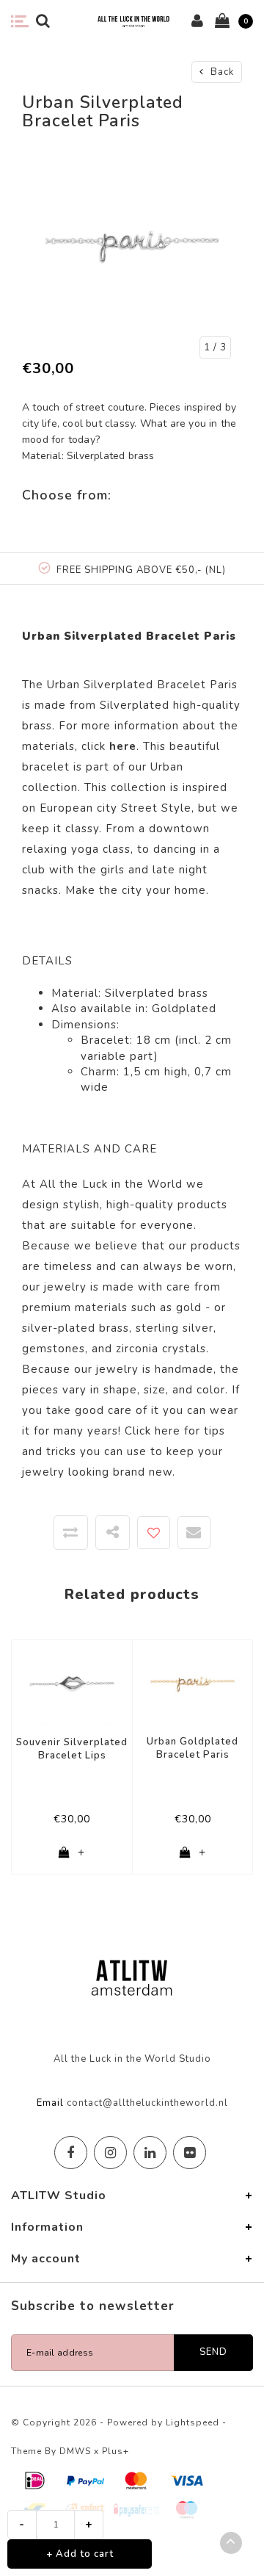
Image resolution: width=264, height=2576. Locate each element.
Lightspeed (192, 2422)
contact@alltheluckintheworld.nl (147, 2103)
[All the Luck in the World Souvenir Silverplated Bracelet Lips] (72, 1681)
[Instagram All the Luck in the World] (110, 2153)
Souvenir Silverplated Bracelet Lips (72, 1749)
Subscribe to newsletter (93, 2306)
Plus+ (115, 2451)
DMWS (75, 2451)
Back (221, 72)
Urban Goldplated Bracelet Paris (192, 1749)
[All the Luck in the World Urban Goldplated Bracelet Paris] (192, 1681)
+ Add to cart (80, 2554)
